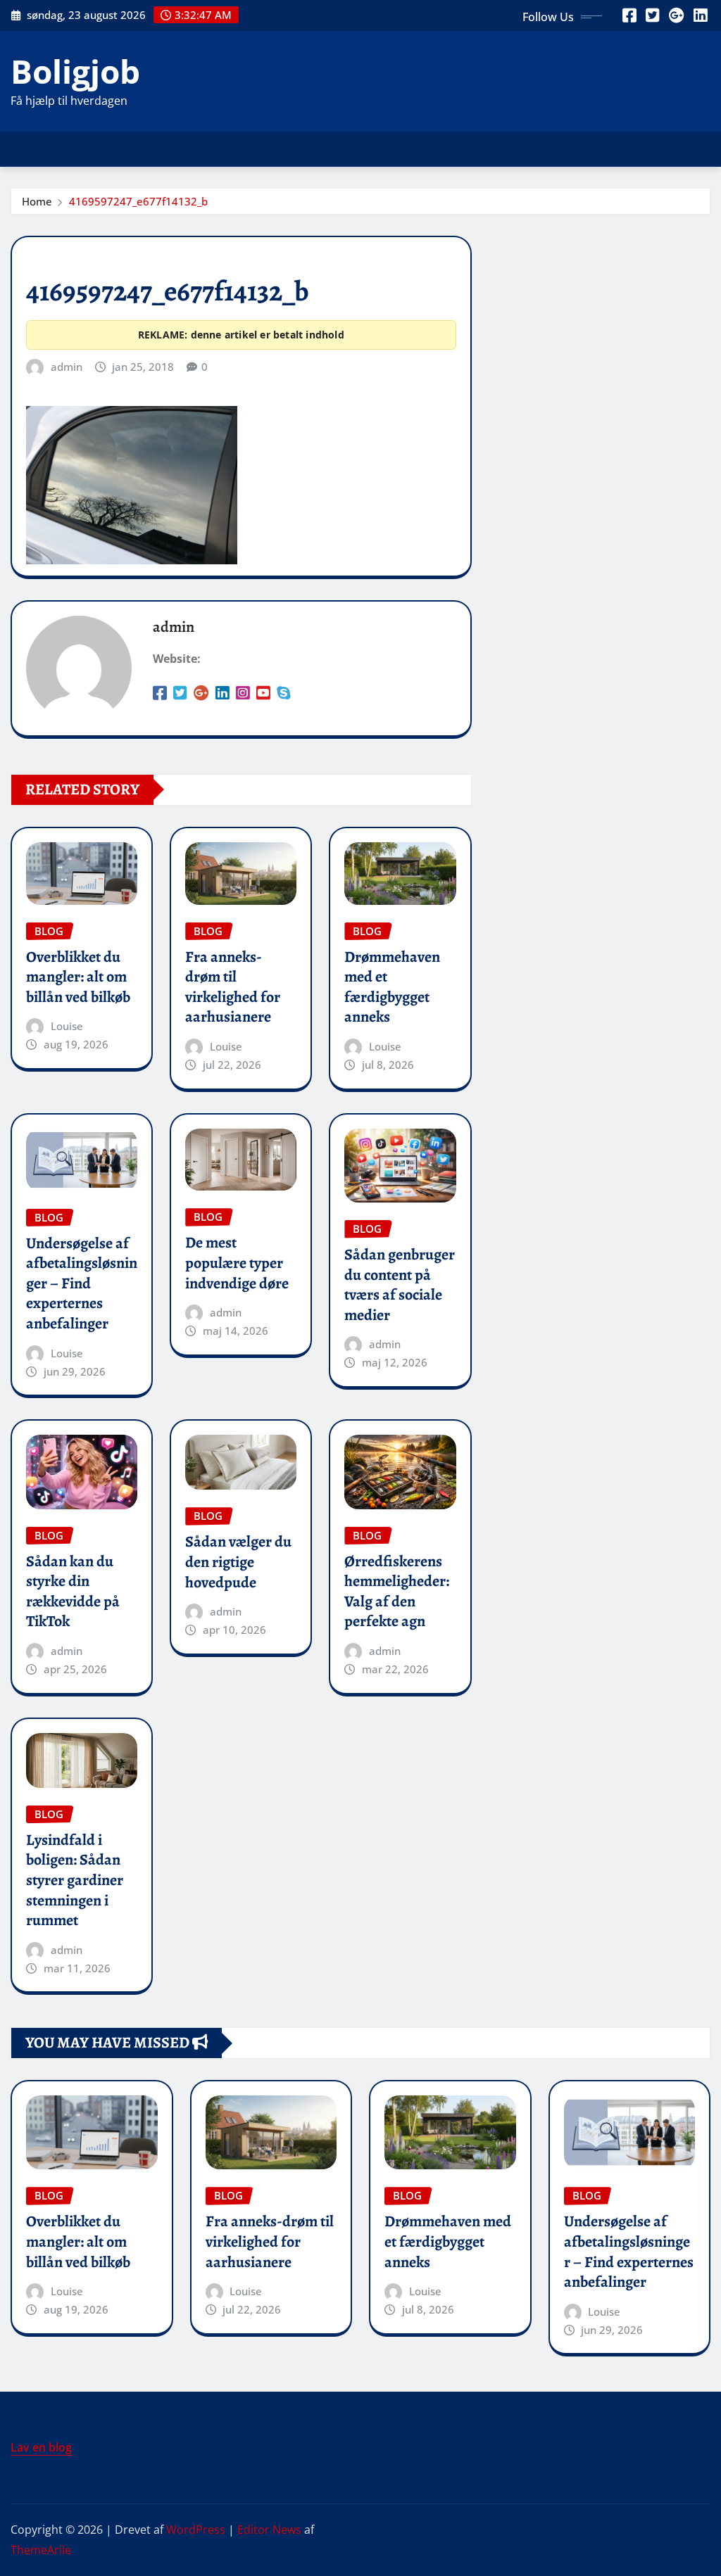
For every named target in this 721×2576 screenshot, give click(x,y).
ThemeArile (41, 2550)
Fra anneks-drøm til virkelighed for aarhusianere (233, 987)
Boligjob (75, 71)
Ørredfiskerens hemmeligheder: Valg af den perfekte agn (397, 1592)
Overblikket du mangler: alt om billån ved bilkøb (78, 977)
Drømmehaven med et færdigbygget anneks (392, 987)
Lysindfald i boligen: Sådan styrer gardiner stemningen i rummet (75, 1880)
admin (67, 367)
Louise (67, 1026)
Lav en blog (41, 2447)
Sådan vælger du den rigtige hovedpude (238, 1562)
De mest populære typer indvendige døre (237, 1263)
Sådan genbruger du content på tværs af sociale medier (400, 1285)
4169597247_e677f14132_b (138, 201)
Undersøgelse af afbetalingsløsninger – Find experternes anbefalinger (82, 1283)
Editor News (269, 2530)
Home (37, 201)
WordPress (196, 2530)
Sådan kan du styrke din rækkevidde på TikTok (73, 1592)
